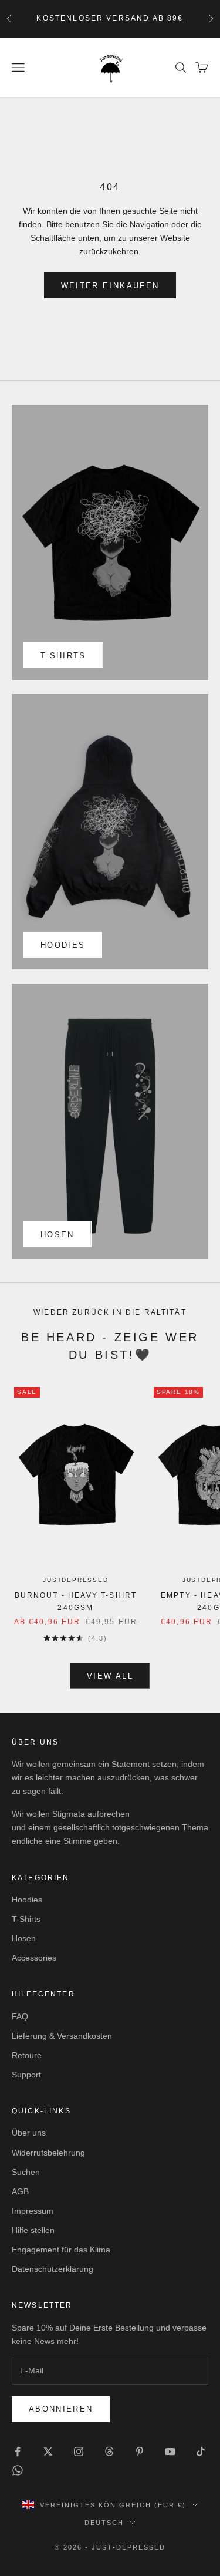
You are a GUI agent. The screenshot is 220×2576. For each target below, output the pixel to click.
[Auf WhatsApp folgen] (18, 2470)
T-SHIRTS (63, 656)
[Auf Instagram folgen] (79, 2452)
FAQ (20, 2016)
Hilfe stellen (33, 2230)
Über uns (29, 2133)
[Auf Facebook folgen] (18, 2452)
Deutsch (104, 2523)
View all (110, 1676)
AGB (20, 2191)
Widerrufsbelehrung (48, 2153)
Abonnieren (61, 2409)
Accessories (34, 1958)
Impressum (33, 2211)
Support (26, 2075)
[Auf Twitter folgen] (48, 2452)
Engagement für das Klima (61, 2250)
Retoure (27, 2055)
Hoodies (63, 945)
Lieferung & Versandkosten (62, 2036)
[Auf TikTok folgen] (201, 2452)
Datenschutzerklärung (53, 2269)
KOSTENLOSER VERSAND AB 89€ (110, 18)
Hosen (57, 1235)
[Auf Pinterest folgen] (140, 2452)
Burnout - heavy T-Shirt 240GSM (76, 1601)
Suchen (26, 2172)
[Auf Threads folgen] (109, 2452)
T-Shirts (26, 1919)
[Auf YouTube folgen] (170, 2452)
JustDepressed (75, 1580)
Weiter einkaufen (110, 286)
